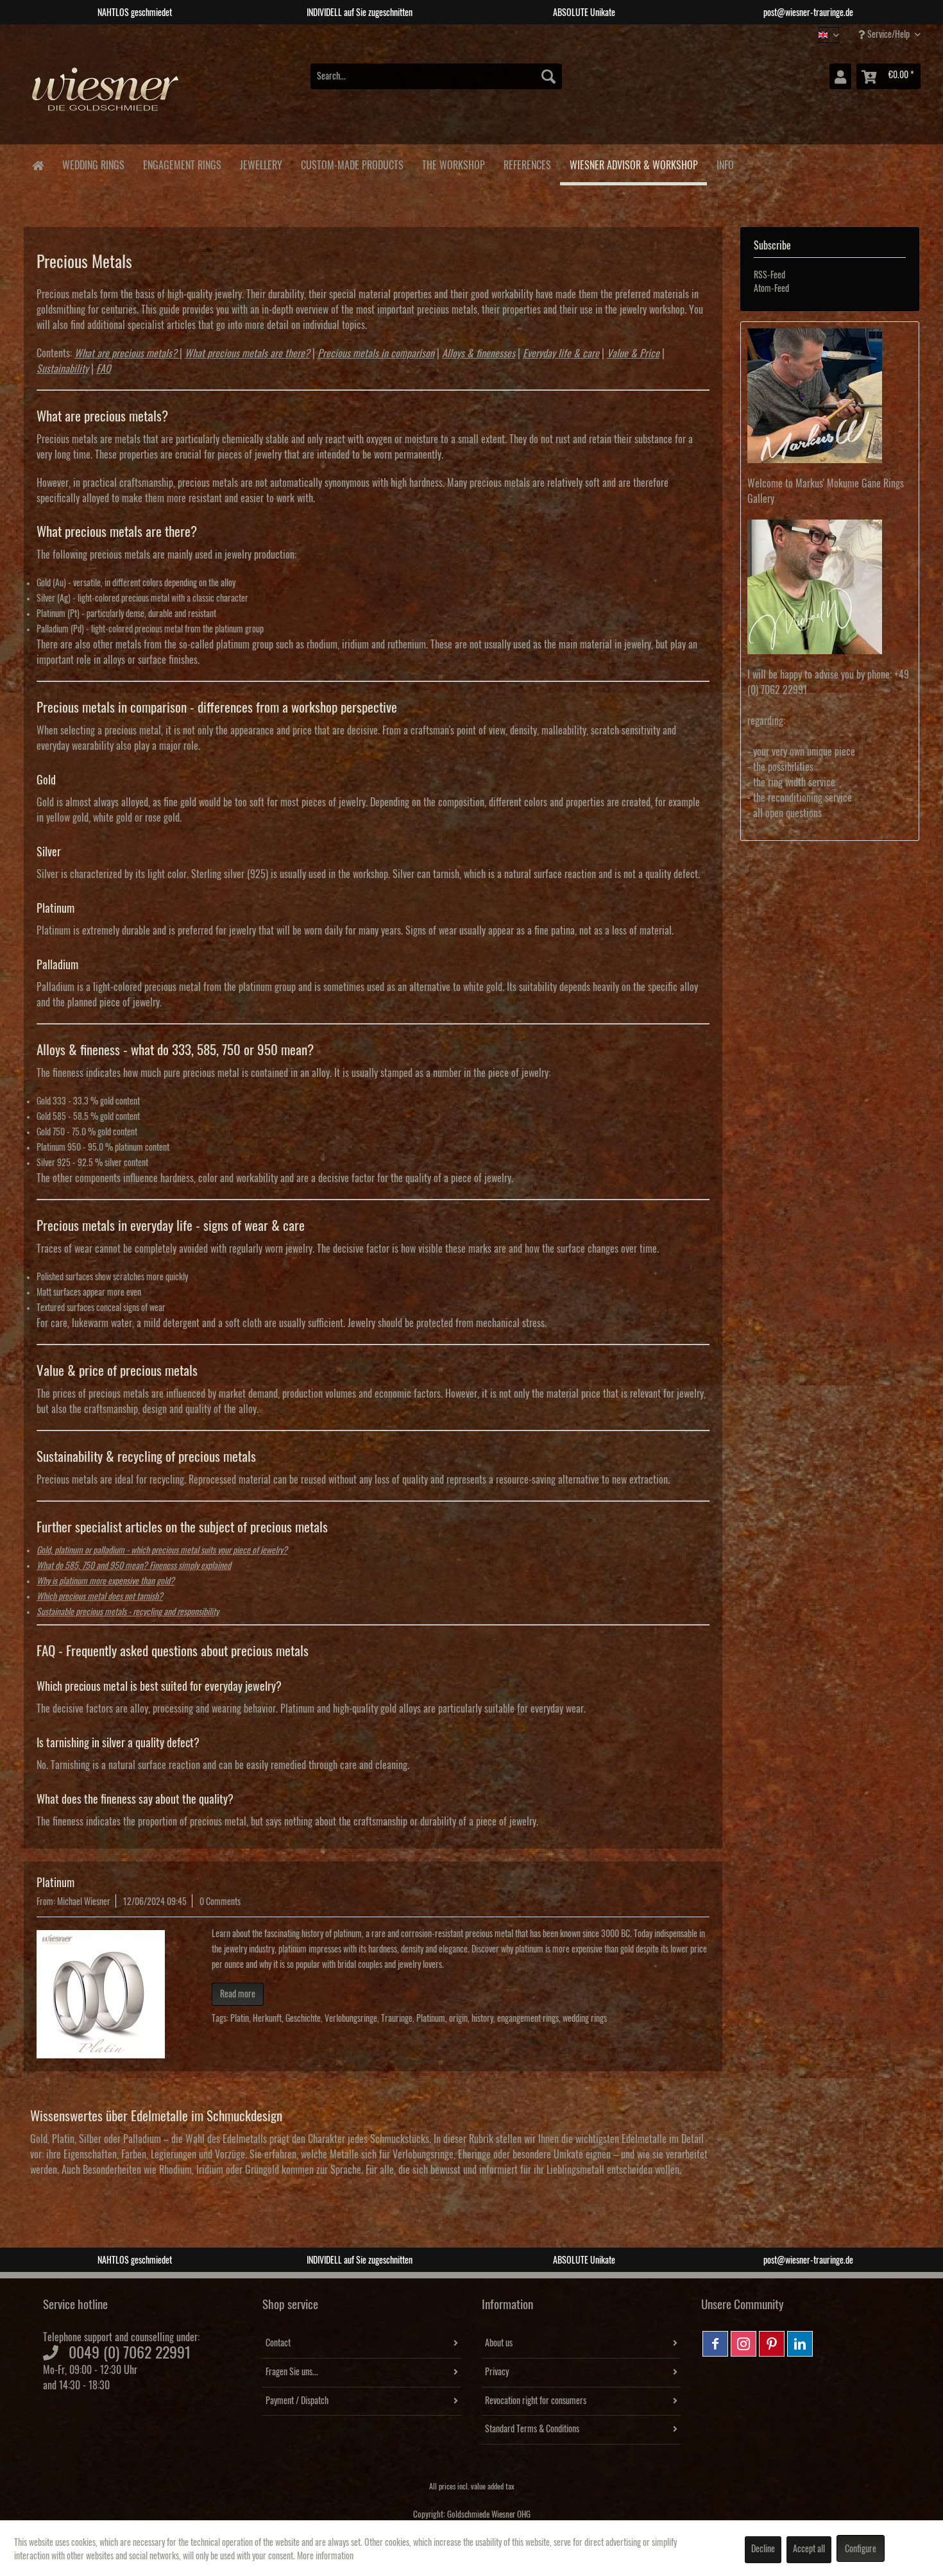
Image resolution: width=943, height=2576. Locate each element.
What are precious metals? (126, 353)
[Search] (548, 76)
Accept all (809, 2549)
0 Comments (220, 1902)
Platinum (55, 1883)
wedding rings (585, 2019)
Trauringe (397, 2019)
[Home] (38, 165)
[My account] (840, 76)
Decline (763, 2549)
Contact (278, 2343)
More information (325, 2556)
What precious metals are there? (247, 353)
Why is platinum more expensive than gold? (106, 1581)
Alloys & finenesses (479, 353)
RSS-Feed (769, 275)
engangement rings (528, 2019)
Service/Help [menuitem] (888, 35)
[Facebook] (715, 2344)
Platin (240, 2019)
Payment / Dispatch (297, 2401)
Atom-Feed (771, 289)
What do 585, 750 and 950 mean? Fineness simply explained (134, 1566)
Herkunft (267, 2019)
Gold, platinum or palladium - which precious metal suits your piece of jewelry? (162, 1550)
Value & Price (633, 353)
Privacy (497, 2372)
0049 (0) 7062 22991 (130, 2353)
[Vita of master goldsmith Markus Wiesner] (830, 396)
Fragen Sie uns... (292, 2372)
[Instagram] (743, 2344)
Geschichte (303, 2019)
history (482, 2019)
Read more (238, 1994)
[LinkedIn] (800, 2344)
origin (458, 2019)
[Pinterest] (772, 2344)
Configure (861, 2549)
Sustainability (63, 369)
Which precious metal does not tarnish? (100, 1597)
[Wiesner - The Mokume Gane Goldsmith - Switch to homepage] (106, 96)
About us (499, 2343)
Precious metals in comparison (376, 353)
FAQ (104, 369)
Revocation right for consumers (536, 2401)
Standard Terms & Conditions (532, 2429)
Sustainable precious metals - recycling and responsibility (128, 1612)
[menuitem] (436, 76)
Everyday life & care (561, 353)
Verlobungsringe (351, 2019)
